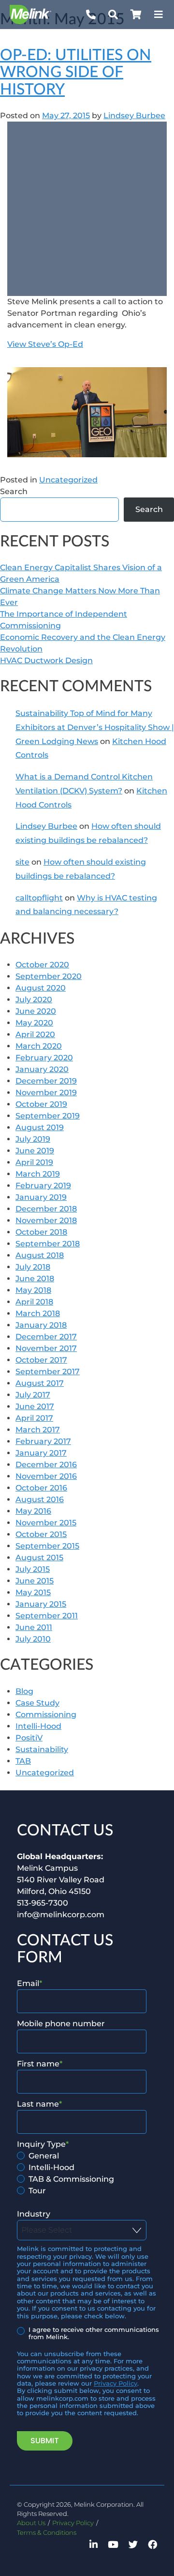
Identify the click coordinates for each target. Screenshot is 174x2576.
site (22, 862)
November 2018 (46, 1220)
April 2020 (35, 1034)
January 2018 (41, 1325)
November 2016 (46, 1476)
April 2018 (34, 1302)
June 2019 (35, 1151)
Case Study (37, 1703)
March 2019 (38, 1174)
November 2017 (46, 1348)
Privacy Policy (116, 2383)
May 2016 (33, 1511)
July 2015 (33, 1569)
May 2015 (33, 1592)
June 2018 (35, 1279)
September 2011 (47, 1616)
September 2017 (48, 1372)
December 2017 (46, 1337)
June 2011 (34, 1627)
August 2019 (40, 1127)
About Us (31, 2523)
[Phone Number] (91, 15)
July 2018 (33, 1267)
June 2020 (36, 1011)
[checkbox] (85, 2173)
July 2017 (33, 1395)
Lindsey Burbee (134, 116)
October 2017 (41, 1360)
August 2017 (40, 1383)
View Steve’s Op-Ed (45, 344)
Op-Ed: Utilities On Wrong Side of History (76, 72)
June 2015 (35, 1581)
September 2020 (49, 976)
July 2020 (34, 1000)
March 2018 (38, 1313)
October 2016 (41, 1488)
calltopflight (39, 898)
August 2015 (39, 1558)
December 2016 (46, 1465)
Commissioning (46, 1715)
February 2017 (43, 1441)
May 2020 (34, 1023)
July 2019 (33, 1139)
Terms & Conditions (47, 2533)
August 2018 (40, 1255)
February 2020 (44, 1058)
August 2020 (41, 988)
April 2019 (34, 1162)
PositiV (29, 1738)
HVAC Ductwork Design (46, 660)
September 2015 (47, 1546)
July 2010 (33, 1639)
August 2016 (40, 1499)
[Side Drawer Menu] (159, 15)
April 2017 (34, 1418)
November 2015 (46, 1523)
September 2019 (48, 1116)
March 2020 (39, 1046)
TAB (23, 1761)
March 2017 (38, 1430)
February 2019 (43, 1186)
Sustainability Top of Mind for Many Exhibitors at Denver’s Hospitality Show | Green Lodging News (95, 727)
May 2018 (33, 1290)
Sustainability (42, 1749)
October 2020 (42, 965)
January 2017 (41, 1453)
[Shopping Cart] (136, 15)
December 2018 (46, 1209)
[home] (38, 15)
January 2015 (41, 1604)
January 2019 (41, 1197)
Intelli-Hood (38, 1726)
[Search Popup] (113, 15)
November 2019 (46, 1093)
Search (14, 491)
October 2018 (41, 1232)
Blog (24, 1691)
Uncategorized (68, 480)
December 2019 (46, 1081)
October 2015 (41, 1534)
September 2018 (48, 1244)
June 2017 (35, 1406)
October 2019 (41, 1104)
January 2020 (42, 1069)
